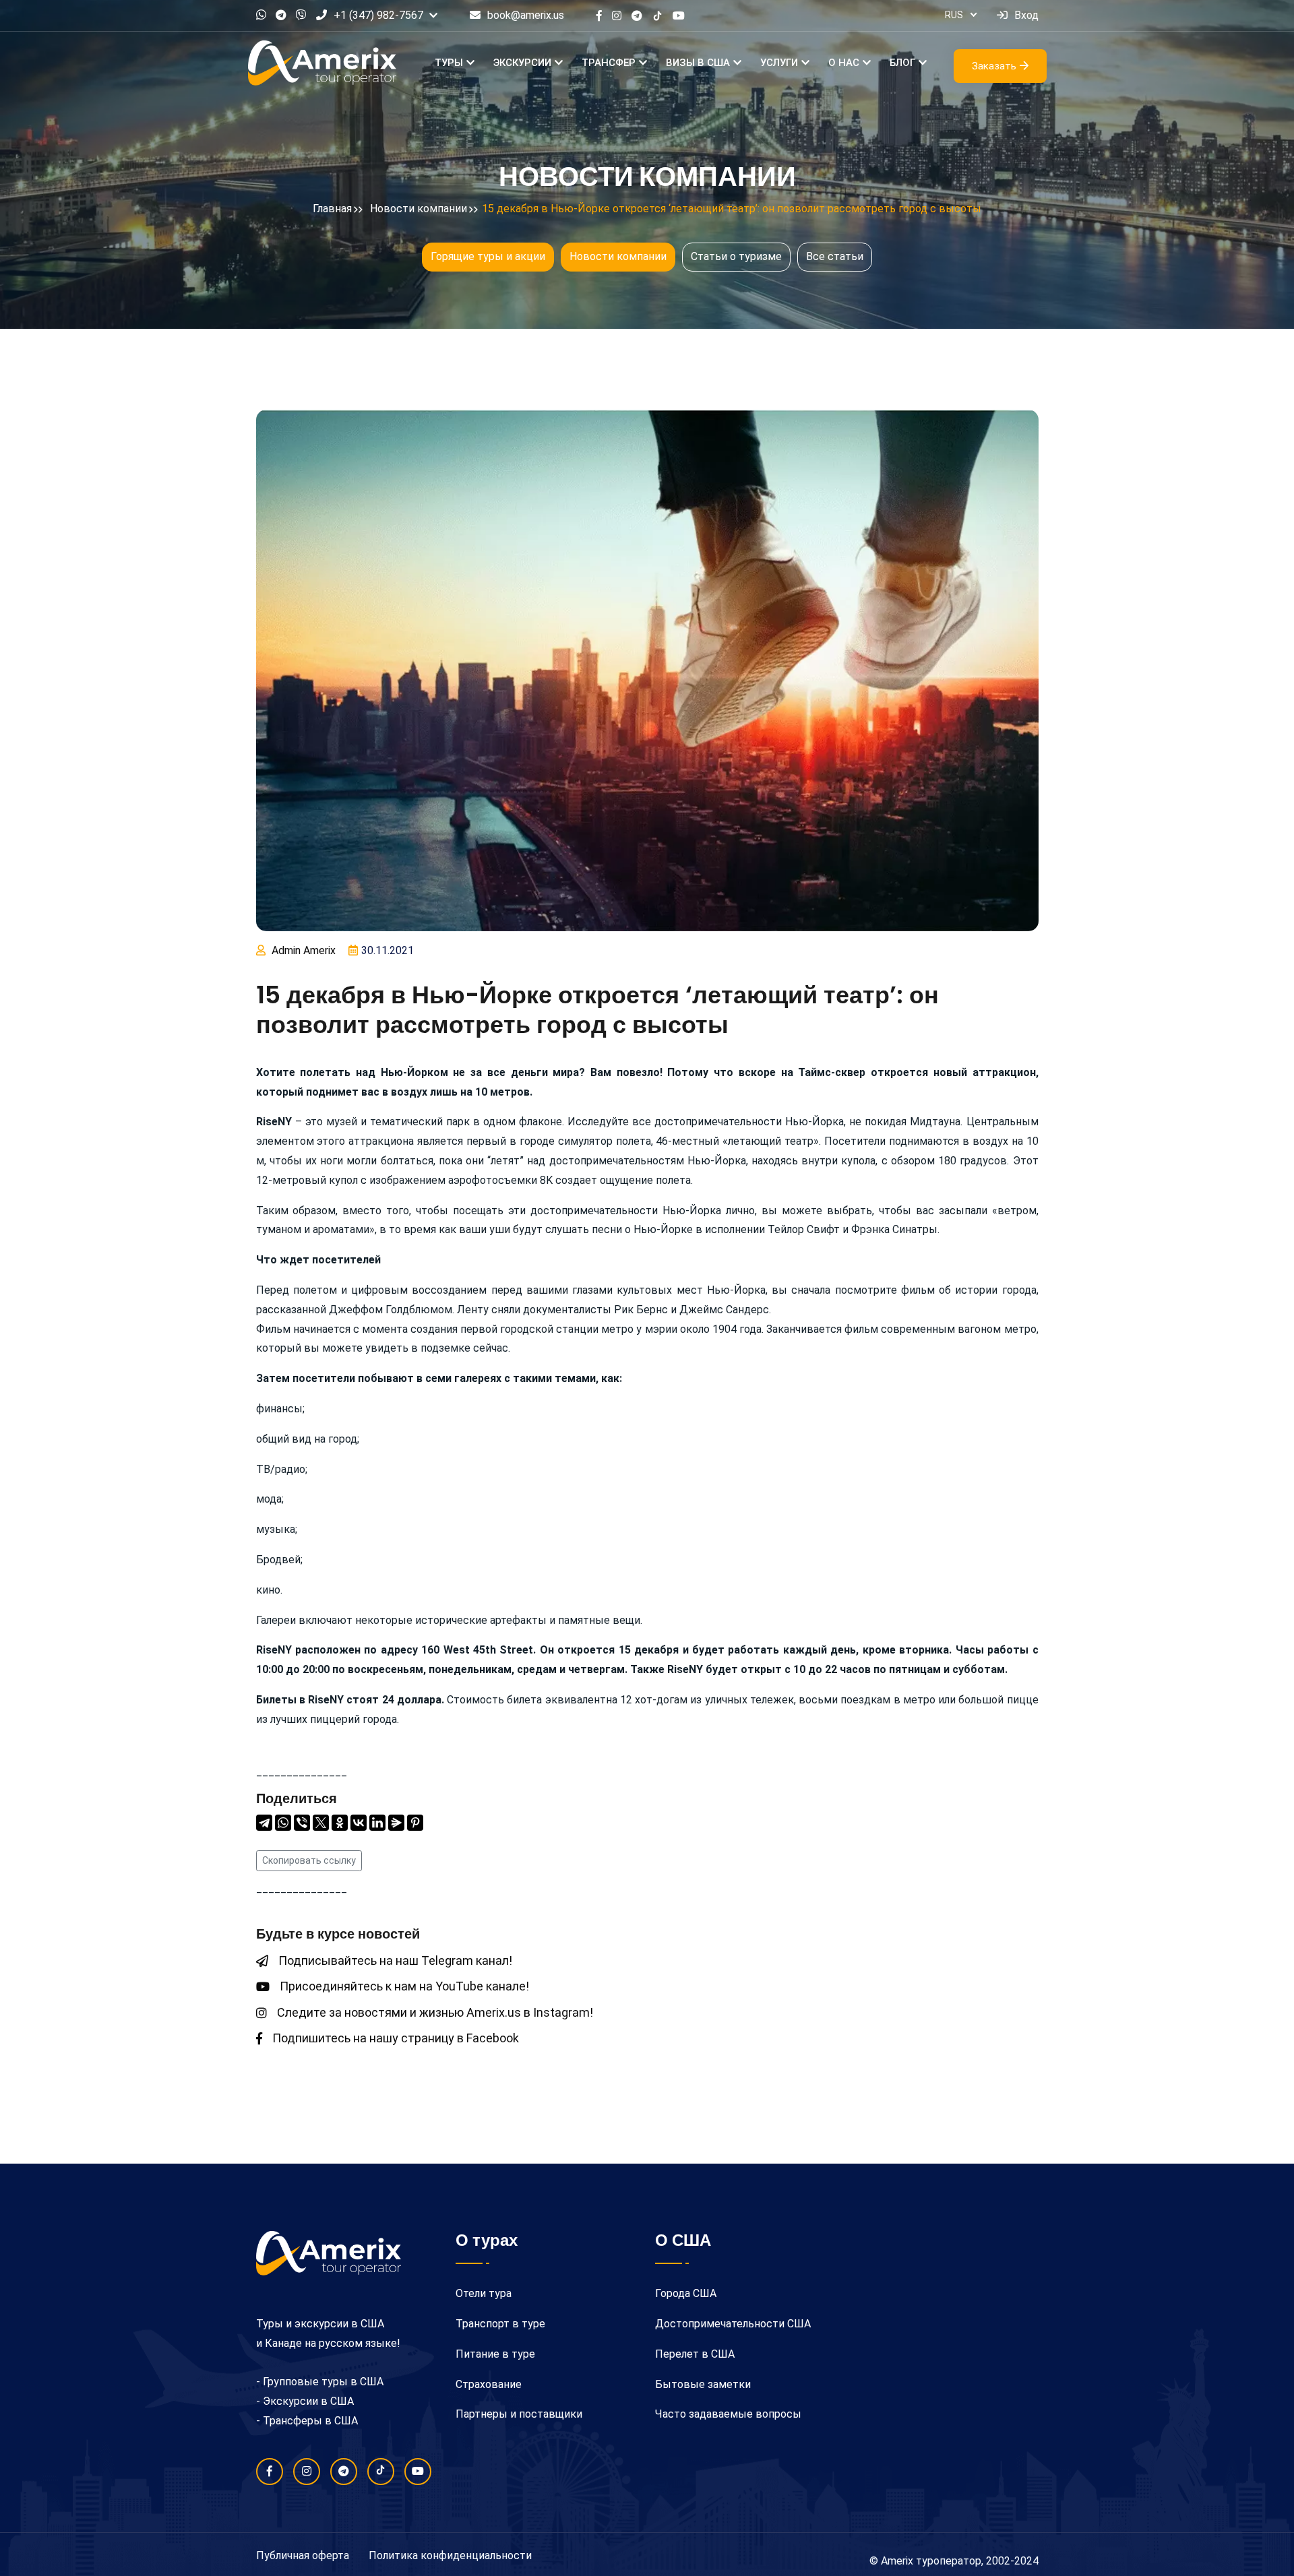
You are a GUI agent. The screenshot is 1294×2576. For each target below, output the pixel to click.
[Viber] (302, 1823)
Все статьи (835, 256)
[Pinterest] (415, 1823)
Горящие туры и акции (488, 256)
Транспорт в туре (500, 2324)
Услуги (779, 63)
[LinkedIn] (377, 1823)
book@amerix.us (526, 15)
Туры (449, 63)
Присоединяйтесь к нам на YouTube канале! (404, 1986)
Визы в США (698, 63)
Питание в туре (495, 2354)
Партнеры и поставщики (519, 2414)
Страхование (489, 2384)
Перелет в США (695, 2354)
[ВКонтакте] (359, 1823)
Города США (686, 2293)
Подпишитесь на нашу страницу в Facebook (396, 2038)
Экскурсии (522, 63)
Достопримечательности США (733, 2324)
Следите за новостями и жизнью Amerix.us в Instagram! (435, 2012)
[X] (321, 1823)
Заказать (994, 66)
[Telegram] (264, 1823)
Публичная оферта (303, 2555)
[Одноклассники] (340, 1823)
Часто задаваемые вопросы (728, 2414)
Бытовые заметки (703, 2384)
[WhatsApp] (283, 1823)
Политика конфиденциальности (450, 2555)
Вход (1026, 15)
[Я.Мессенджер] (396, 1823)
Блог (902, 63)
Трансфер (609, 63)
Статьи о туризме (736, 256)
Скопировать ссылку (309, 1860)
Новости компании (618, 256)
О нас (844, 63)
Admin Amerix (304, 950)
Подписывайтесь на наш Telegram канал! (395, 1960)
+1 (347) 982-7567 (378, 15)
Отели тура (484, 2293)
